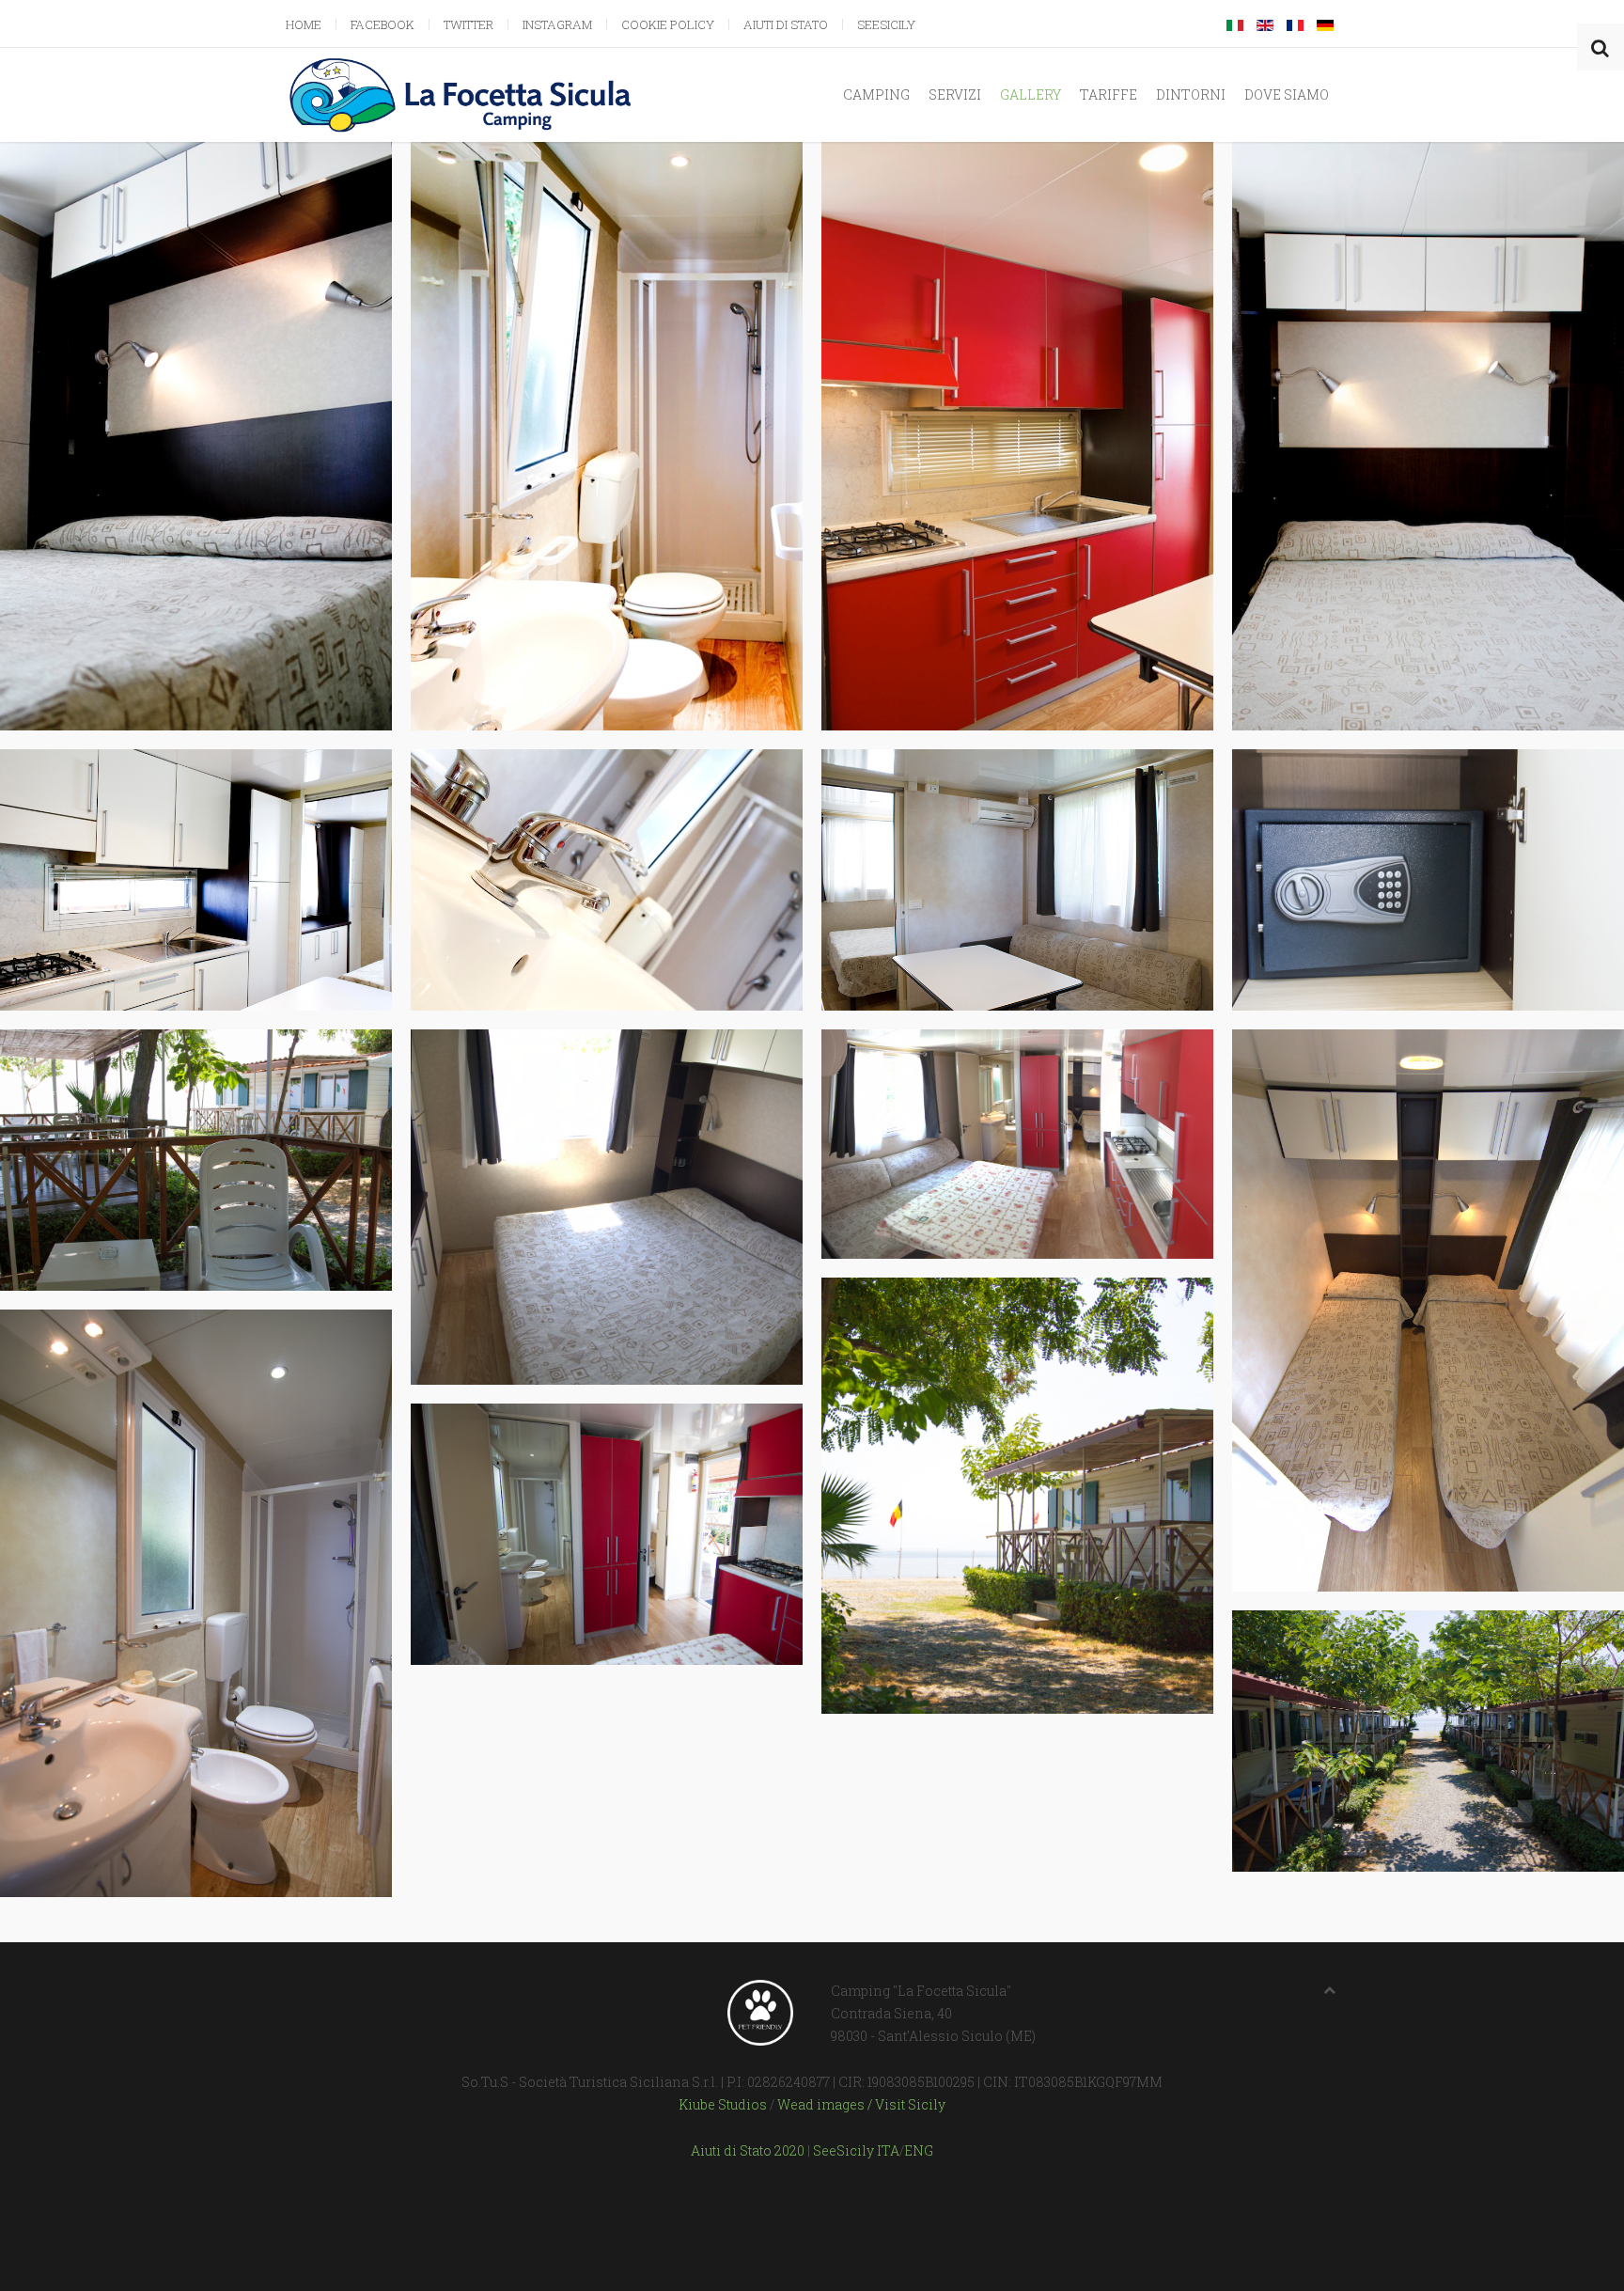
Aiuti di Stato (786, 24)
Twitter (468, 24)
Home (304, 24)
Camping (876, 94)
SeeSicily (886, 24)
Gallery (1031, 94)
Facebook (383, 24)
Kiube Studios (723, 2104)
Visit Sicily (910, 2104)
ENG (919, 2150)
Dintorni (1191, 94)
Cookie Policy (668, 24)
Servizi (955, 94)
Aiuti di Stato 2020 (748, 2150)
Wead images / (826, 2104)
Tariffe (1109, 94)
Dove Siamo (1287, 94)
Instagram (557, 24)
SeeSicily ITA (856, 2150)
